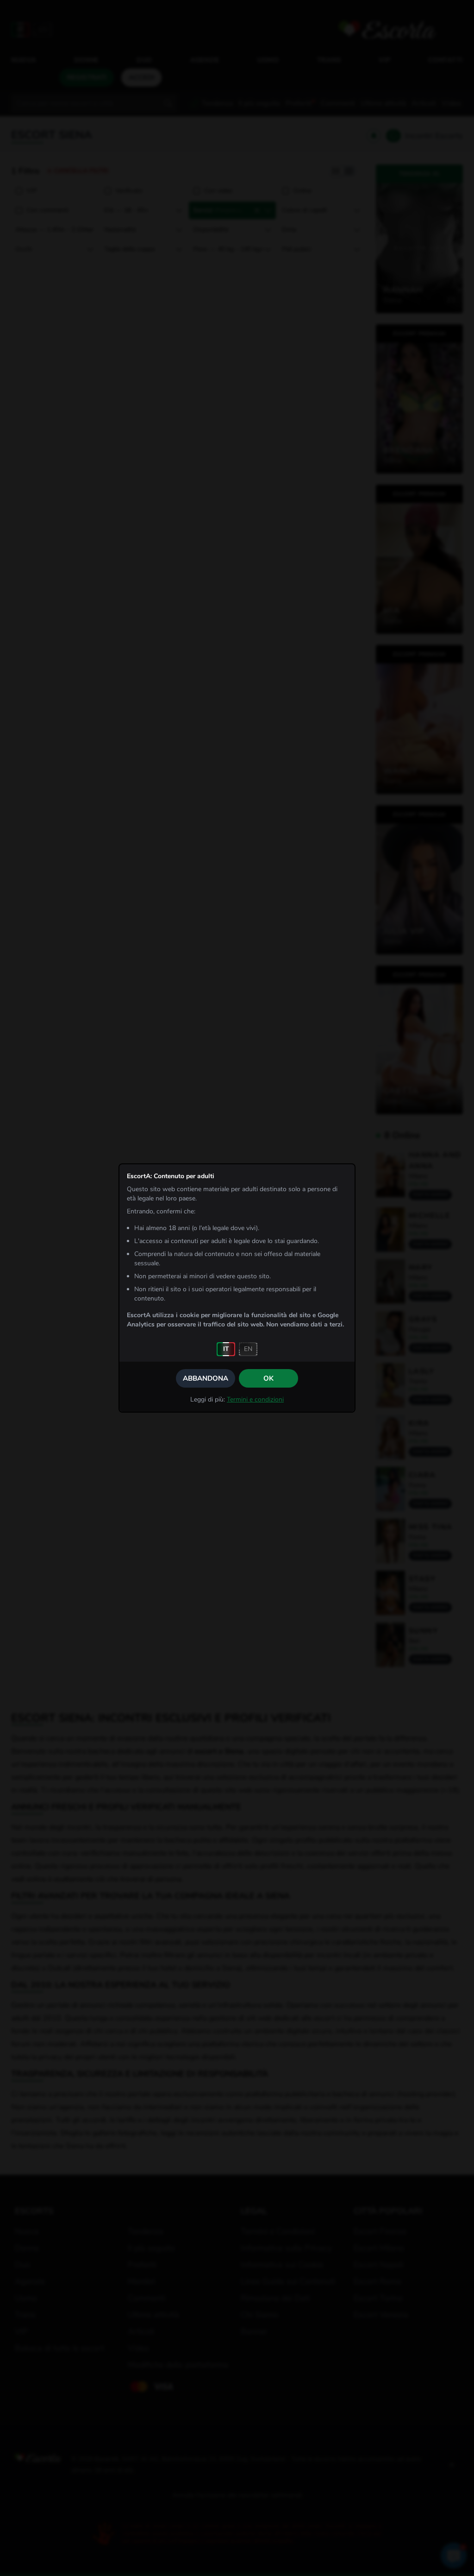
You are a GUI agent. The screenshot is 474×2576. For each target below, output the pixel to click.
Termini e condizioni (255, 1399)
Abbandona (206, 1378)
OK (268, 1378)
